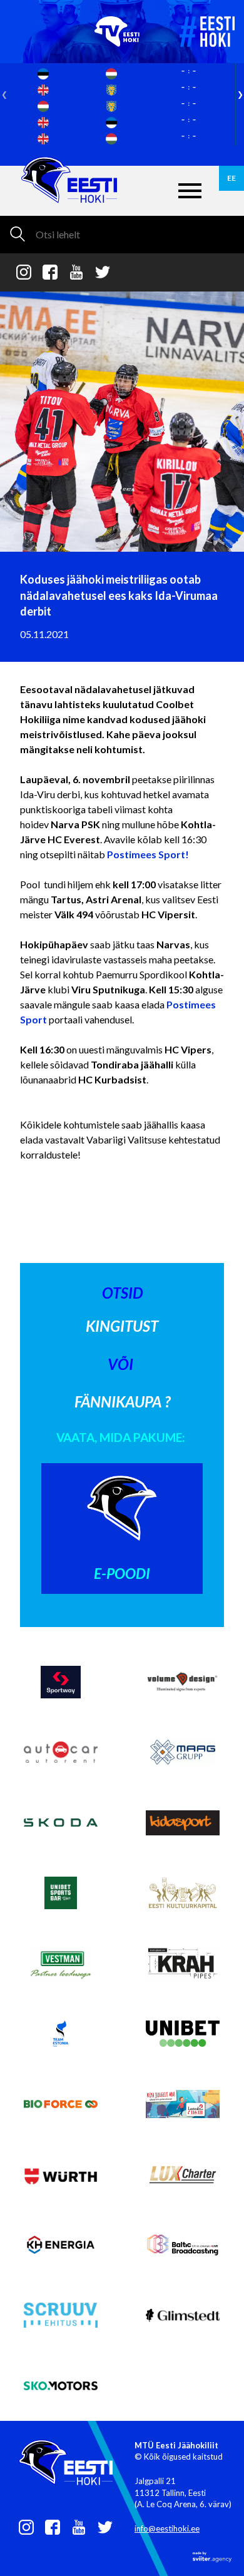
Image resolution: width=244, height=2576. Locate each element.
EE (231, 178)
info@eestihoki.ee (167, 2528)
